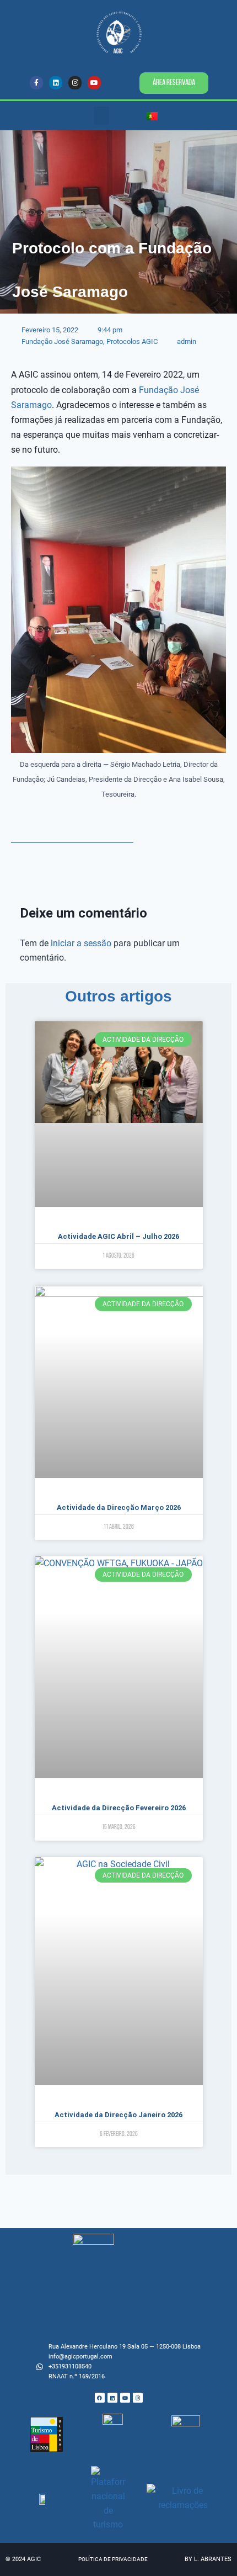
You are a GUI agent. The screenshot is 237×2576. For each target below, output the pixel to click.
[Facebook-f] (36, 83)
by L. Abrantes (208, 2559)
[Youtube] (94, 83)
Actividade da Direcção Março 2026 (119, 1507)
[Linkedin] (56, 83)
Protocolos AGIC (132, 341)
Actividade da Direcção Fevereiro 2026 (119, 1808)
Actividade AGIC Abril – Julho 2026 (118, 1236)
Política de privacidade (113, 2559)
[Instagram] (75, 83)
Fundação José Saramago (62, 341)
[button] (101, 116)
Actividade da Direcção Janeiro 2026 (118, 2115)
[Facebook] (100, 2398)
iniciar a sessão (81, 943)
